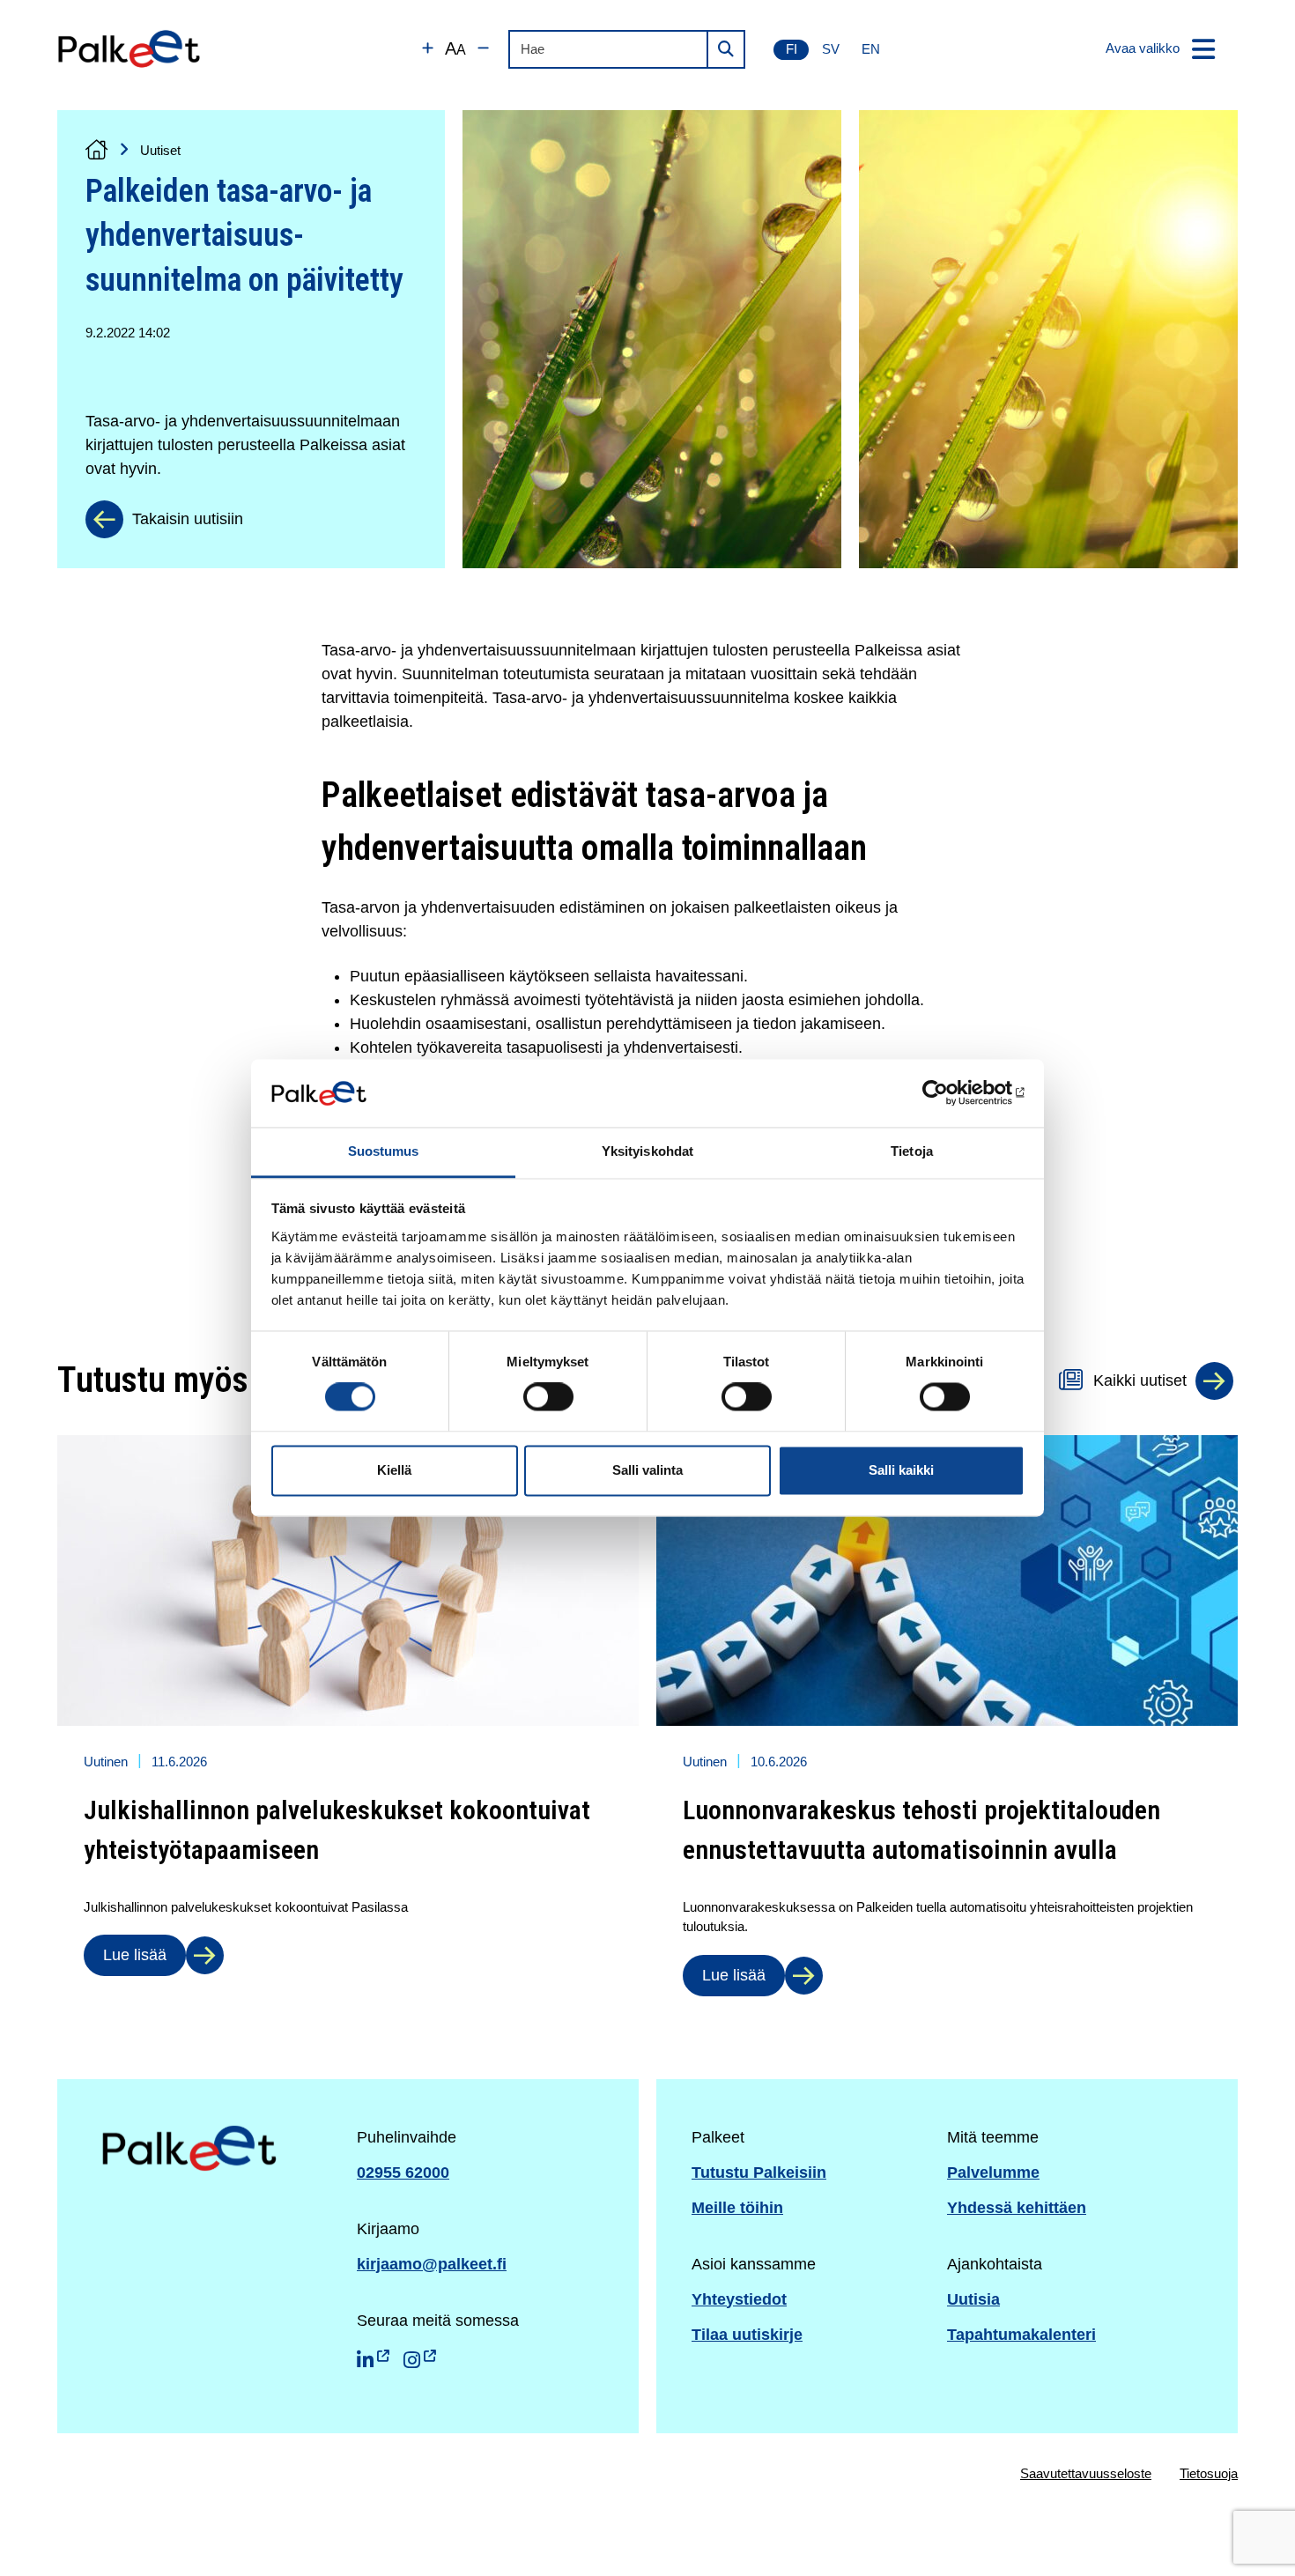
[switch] (548, 1397)
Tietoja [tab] (912, 1151)
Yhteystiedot (739, 2299)
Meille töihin (737, 2208)
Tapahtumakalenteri (1021, 2335)
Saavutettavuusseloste (1086, 2473)
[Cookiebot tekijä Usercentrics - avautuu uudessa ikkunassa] (947, 1093)
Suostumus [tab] (384, 1151)
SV (831, 49)
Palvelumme (993, 2173)
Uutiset (160, 150)
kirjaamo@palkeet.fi (432, 2264)
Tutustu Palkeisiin (759, 2173)
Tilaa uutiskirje (747, 2335)
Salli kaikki (901, 1470)
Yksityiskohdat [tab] (647, 1151)
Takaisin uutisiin (188, 519)
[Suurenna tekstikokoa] (428, 49)
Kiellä (394, 1470)
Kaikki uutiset (1140, 1381)
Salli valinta (647, 1470)
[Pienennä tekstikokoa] (483, 49)
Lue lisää (135, 1955)
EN (871, 49)
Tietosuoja (1209, 2473)
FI (792, 49)
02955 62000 (403, 2173)
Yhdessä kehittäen (1017, 2208)
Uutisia (973, 2299)
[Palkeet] (129, 49)
